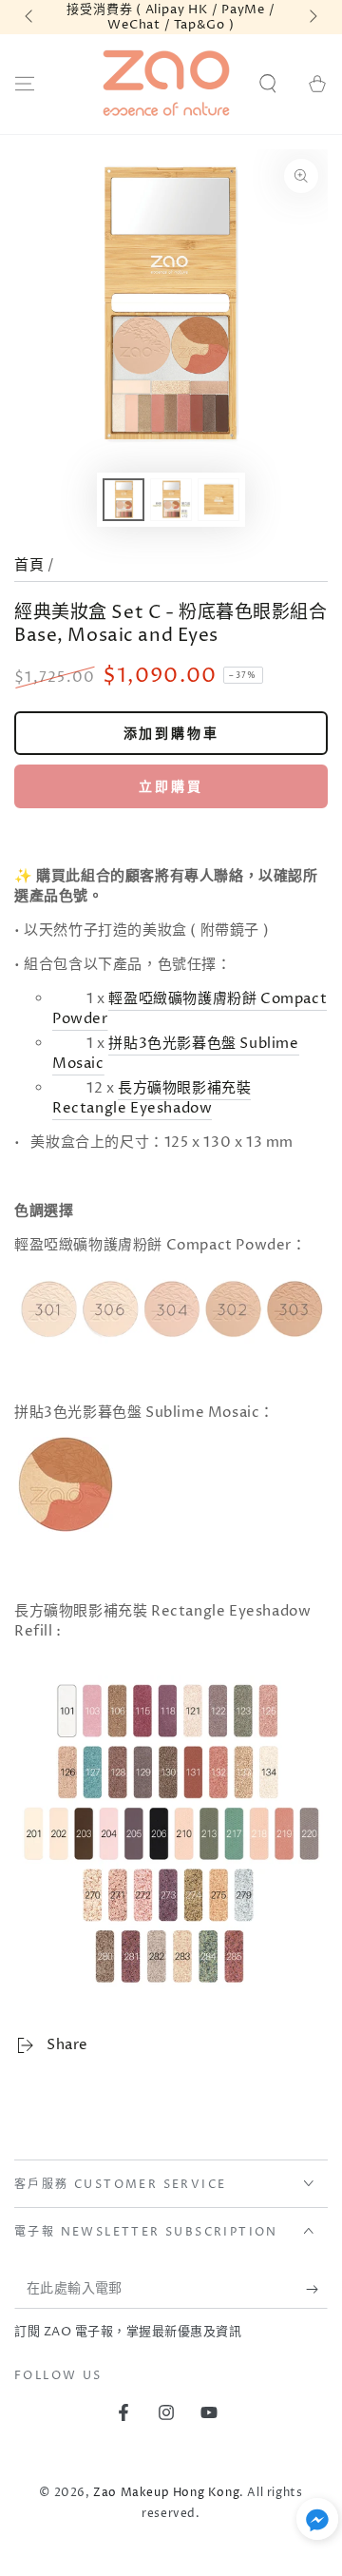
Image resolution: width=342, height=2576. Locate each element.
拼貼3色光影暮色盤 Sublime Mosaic (176, 1054)
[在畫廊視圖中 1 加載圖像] (123, 500)
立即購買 (171, 787)
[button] (268, 84)
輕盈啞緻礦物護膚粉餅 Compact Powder (190, 1009)
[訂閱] (317, 2290)
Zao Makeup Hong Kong (166, 2493)
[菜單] (25, 84)
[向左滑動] (30, 17)
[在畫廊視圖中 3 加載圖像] (218, 500)
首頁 (29, 565)
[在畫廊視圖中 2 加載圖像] (171, 500)
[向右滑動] (312, 17)
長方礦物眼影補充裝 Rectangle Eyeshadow (152, 1098)
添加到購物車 (171, 734)
